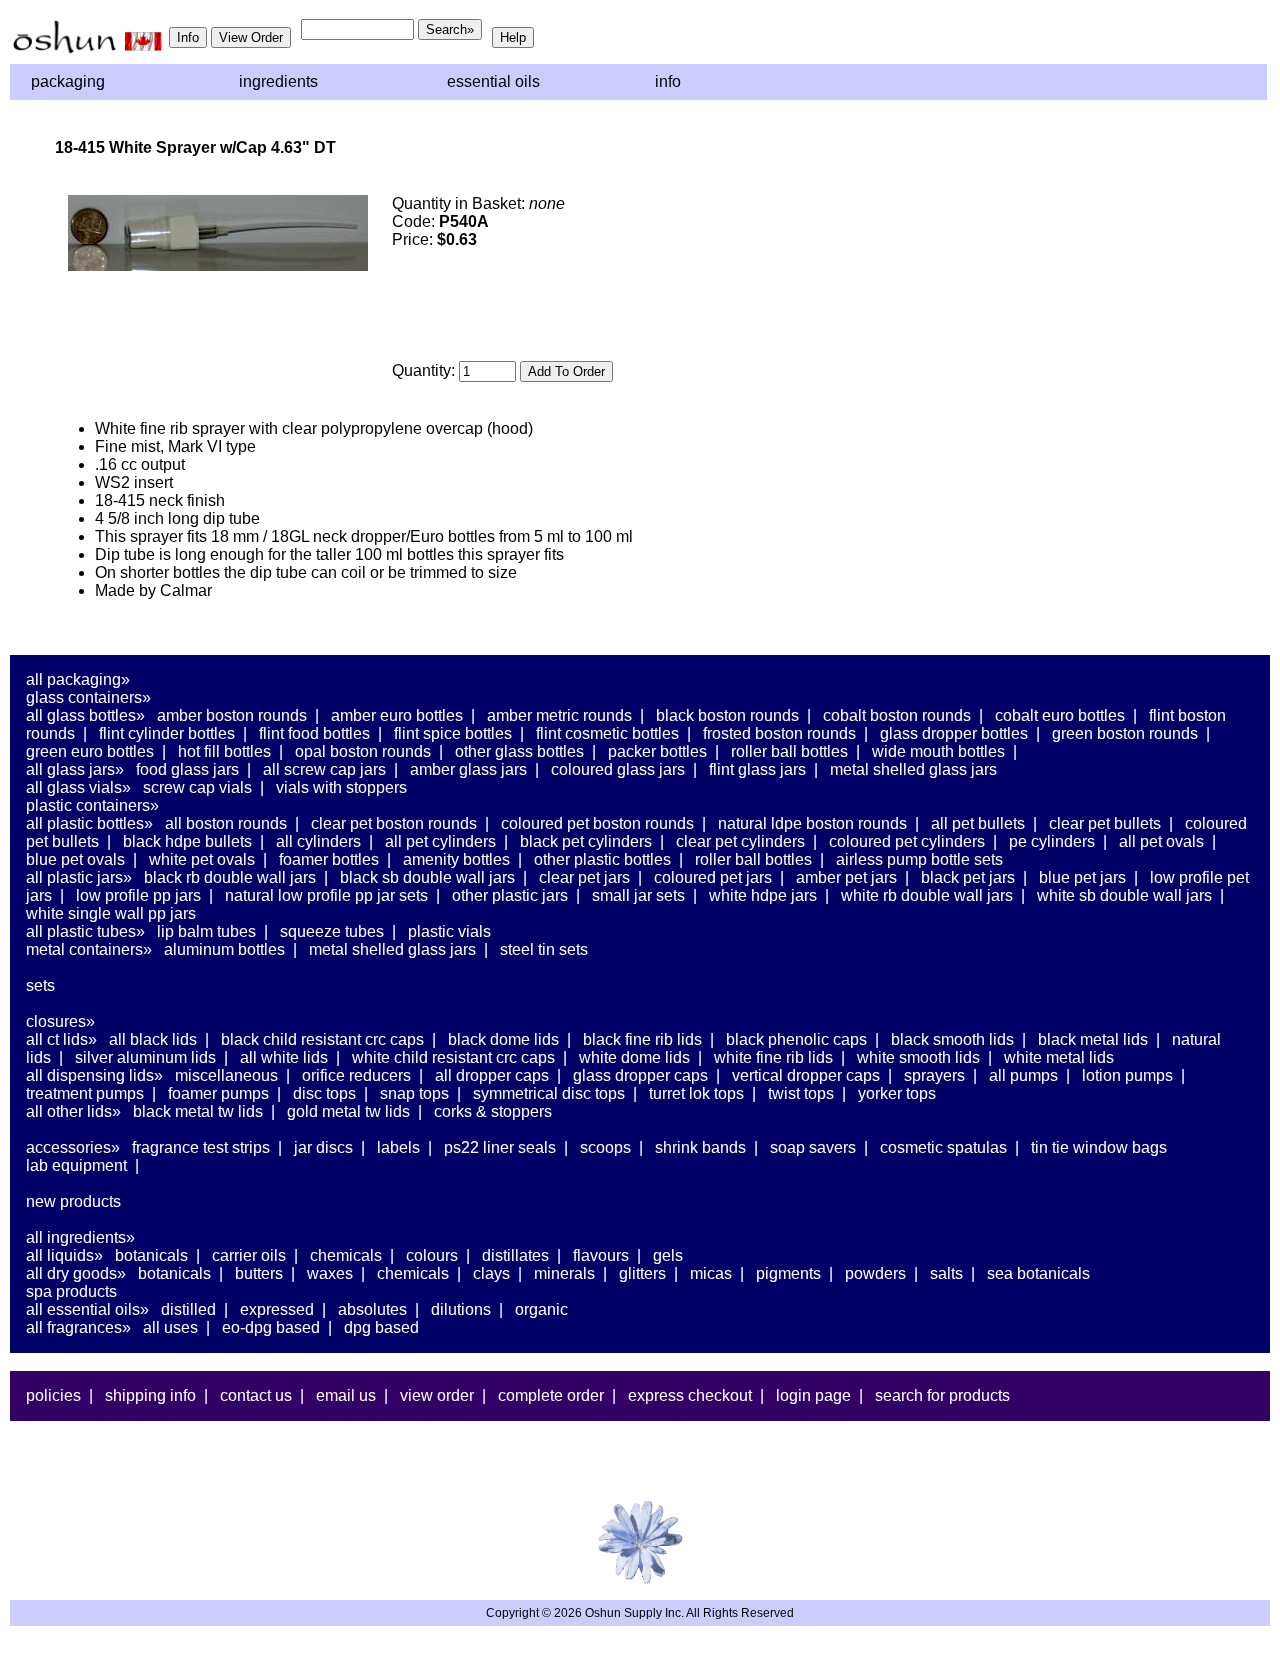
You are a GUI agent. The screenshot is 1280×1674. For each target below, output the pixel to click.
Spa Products (71, 1291)
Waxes (330, 1273)
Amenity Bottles (456, 859)
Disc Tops (324, 1093)
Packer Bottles (657, 751)
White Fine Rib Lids (773, 1057)
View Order (437, 1395)
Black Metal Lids (1093, 1039)
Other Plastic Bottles (602, 859)
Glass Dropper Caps (640, 1075)
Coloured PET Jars (713, 877)
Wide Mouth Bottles (938, 751)
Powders (875, 1273)
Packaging (68, 81)
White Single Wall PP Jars (111, 913)
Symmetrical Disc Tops (549, 1093)
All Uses (170, 1327)
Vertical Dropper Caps (806, 1075)
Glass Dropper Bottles (954, 733)
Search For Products (942, 1395)
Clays (491, 1273)
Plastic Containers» (92, 805)
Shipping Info (150, 1395)
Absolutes (372, 1309)
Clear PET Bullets (1105, 823)
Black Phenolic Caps (796, 1039)
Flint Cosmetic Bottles (607, 733)
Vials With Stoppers (341, 787)
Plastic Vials (449, 931)
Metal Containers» (89, 949)
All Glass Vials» (78, 787)
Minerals (564, 1273)
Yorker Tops (897, 1093)
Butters (259, 1273)
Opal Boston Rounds (363, 751)
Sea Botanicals (1038, 1273)
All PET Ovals (1161, 841)
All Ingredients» (80, 1237)
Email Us (346, 1395)
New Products (73, 1201)
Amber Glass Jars (468, 769)
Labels (398, 1147)
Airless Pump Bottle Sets (919, 859)
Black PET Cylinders (586, 841)
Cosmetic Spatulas (943, 1147)
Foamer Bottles (329, 859)
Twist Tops (801, 1093)
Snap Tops (414, 1093)
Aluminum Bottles (224, 949)
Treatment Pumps (85, 1093)
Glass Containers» (88, 697)
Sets (40, 985)
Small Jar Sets (638, 895)
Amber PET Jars (846, 877)
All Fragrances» (78, 1327)
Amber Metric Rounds (559, 715)
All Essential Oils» (87, 1309)
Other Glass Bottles (519, 751)
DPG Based (381, 1327)
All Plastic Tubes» (85, 931)
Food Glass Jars (187, 769)
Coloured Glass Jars (618, 769)
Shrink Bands (700, 1147)
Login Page (813, 1395)
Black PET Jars (968, 877)
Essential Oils (493, 81)
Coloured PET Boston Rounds (597, 823)
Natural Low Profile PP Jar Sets (326, 895)
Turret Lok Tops (696, 1093)
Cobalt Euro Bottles (1060, 715)
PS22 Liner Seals (500, 1147)
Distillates (515, 1255)
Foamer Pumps (218, 1093)
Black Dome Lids (503, 1039)
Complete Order (551, 1395)
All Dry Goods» (76, 1273)
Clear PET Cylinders (740, 841)
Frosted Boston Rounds (779, 733)
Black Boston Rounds (727, 715)
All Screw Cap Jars (324, 769)
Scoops (605, 1147)
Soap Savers (813, 1147)
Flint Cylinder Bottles (167, 733)
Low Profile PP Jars (138, 895)
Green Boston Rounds (1125, 733)
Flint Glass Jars (757, 769)
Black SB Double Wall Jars (427, 877)
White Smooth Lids (918, 1057)
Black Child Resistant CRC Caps (322, 1039)
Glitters (642, 1273)
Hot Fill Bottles (224, 751)
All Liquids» (64, 1255)
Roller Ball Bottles (789, 751)
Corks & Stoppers (493, 1111)
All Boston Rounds (226, 823)
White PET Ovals (202, 859)
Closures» (60, 1021)
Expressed (277, 1309)
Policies (53, 1395)
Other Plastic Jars (510, 895)
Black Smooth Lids (952, 1039)
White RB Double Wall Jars (927, 895)
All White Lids (284, 1057)
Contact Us (256, 1395)
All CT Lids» (61, 1039)
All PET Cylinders (440, 841)
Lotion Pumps (1127, 1075)
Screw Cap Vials (197, 787)
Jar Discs (323, 1147)
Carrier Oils (249, 1255)
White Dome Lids (634, 1057)
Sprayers (934, 1075)
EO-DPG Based (271, 1327)
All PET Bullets (978, 823)
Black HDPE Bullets (187, 841)
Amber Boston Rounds (232, 715)
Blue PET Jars (1082, 877)
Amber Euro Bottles (397, 715)
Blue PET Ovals (75, 859)
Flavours (601, 1255)
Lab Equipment (76, 1165)
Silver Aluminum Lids (145, 1057)
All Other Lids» (73, 1111)
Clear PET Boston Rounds (394, 823)
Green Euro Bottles (90, 751)
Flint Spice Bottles (453, 733)
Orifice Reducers (356, 1075)
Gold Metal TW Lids (348, 1111)
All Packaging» (78, 679)
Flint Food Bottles (314, 733)
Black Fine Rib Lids (642, 1039)
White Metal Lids (1059, 1057)
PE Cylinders (1052, 841)
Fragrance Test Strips (201, 1147)
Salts (946, 1273)
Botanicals (151, 1255)
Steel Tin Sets (544, 949)
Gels (668, 1255)
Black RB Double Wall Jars (230, 877)
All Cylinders (318, 841)
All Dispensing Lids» (94, 1075)
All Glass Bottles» (85, 715)
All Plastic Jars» (79, 877)
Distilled (188, 1309)
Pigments (788, 1273)
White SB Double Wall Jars (1124, 895)
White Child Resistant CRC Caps (453, 1057)
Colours (432, 1255)
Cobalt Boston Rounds (897, 715)
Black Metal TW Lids (198, 1111)
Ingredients (278, 81)
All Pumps (1023, 1075)
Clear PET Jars (584, 877)
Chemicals (346, 1255)
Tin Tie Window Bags (1099, 1147)
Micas (711, 1273)
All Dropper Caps (492, 1075)
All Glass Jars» (75, 769)
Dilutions (461, 1309)
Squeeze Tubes (332, 931)
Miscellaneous (226, 1075)
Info (668, 81)
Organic (541, 1309)
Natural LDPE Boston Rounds (812, 823)
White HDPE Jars (763, 895)
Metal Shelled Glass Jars (913, 769)
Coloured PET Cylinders (907, 841)
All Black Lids (153, 1039)
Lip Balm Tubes (206, 931)
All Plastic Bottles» (89, 823)
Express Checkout (690, 1395)
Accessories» (73, 1147)
